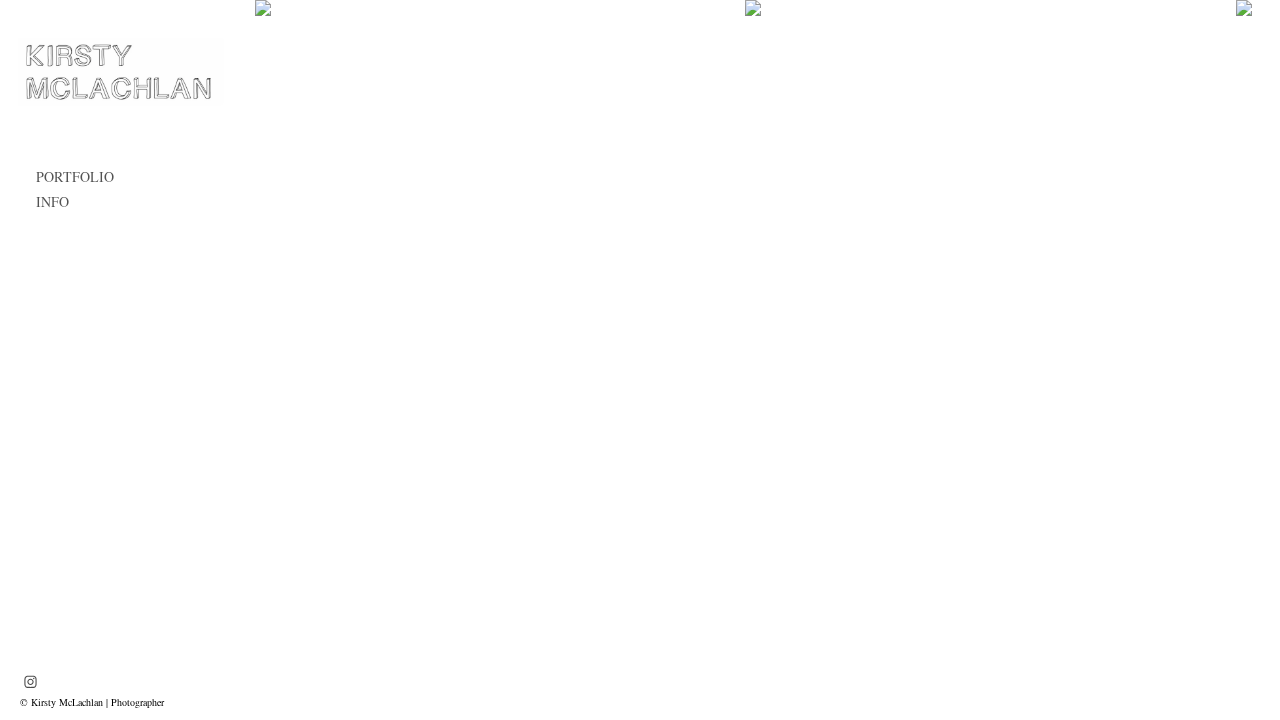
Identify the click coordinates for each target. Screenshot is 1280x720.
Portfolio (75, 176)
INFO (52, 201)
